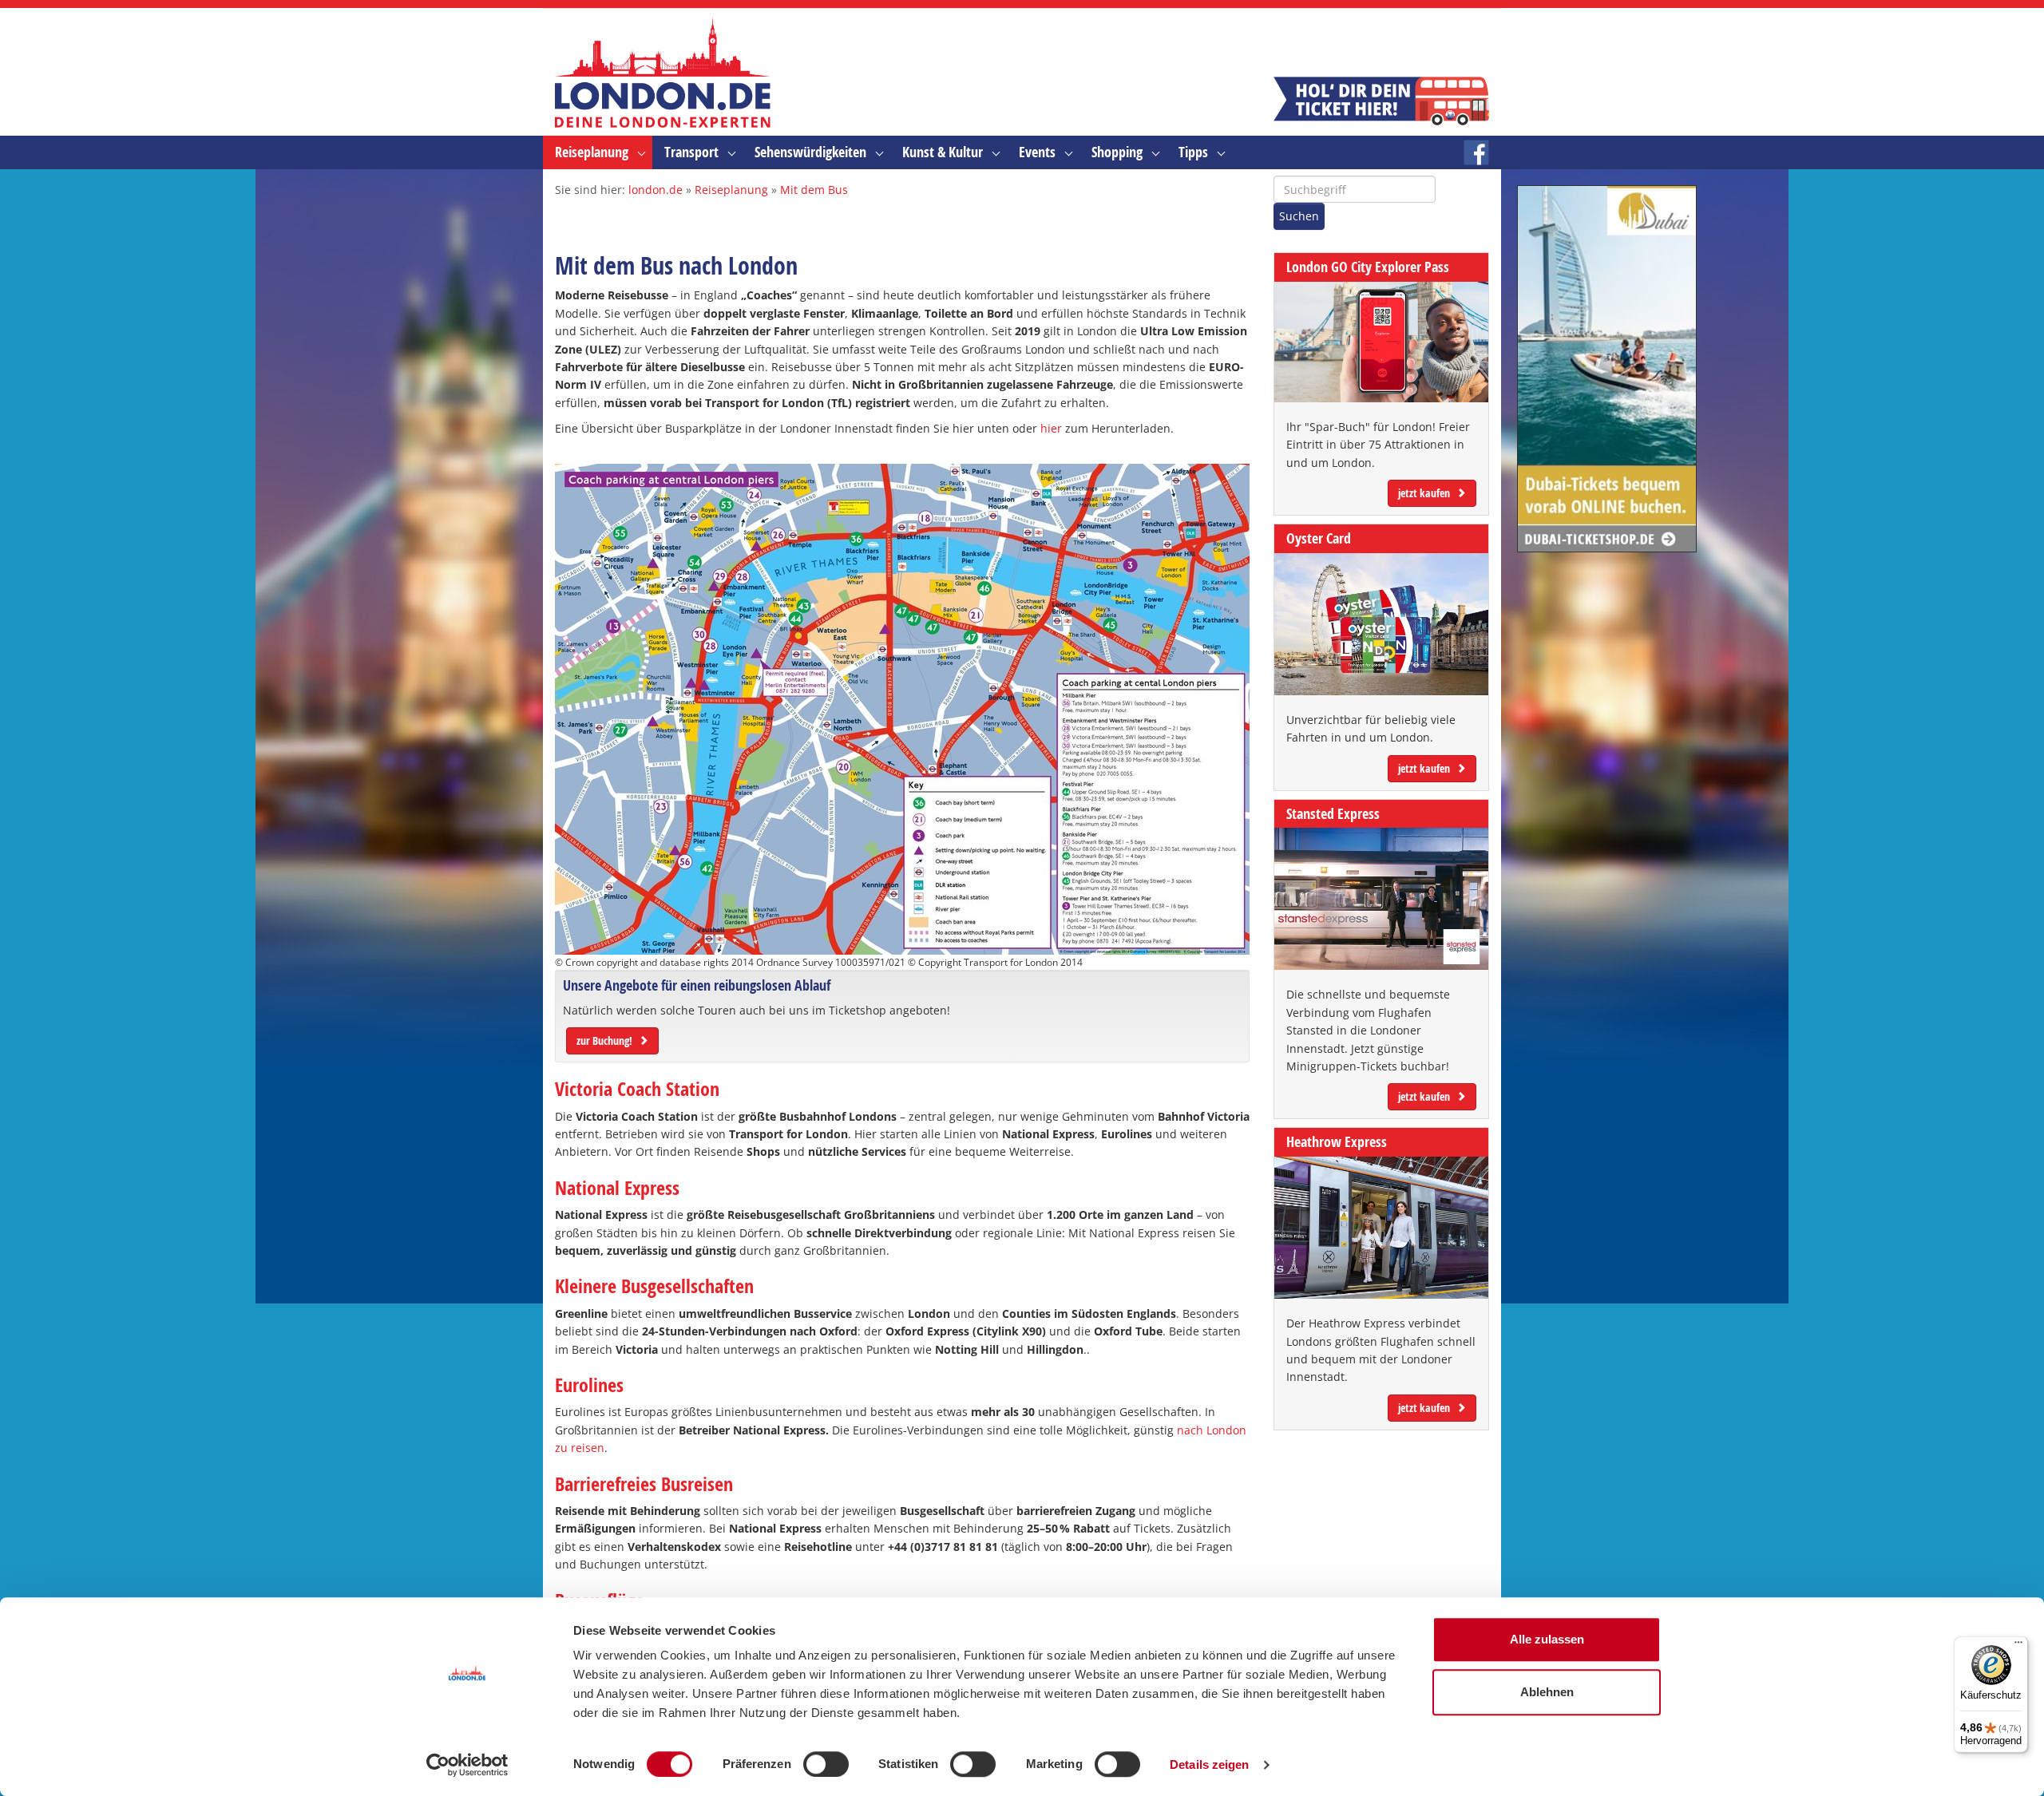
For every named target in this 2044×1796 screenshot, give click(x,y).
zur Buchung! (604, 1040)
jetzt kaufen (1424, 493)
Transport (691, 152)
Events (1037, 152)
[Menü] (2018, 1646)
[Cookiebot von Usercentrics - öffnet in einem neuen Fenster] (467, 1765)
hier (1051, 428)
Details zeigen (1209, 1764)
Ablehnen (1547, 1692)
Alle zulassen (1547, 1639)
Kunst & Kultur (943, 152)
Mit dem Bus (814, 190)
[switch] (826, 1764)
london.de (656, 190)
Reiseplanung (592, 152)
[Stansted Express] (1381, 899)
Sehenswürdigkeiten (810, 152)
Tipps (1193, 152)
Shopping (1117, 152)
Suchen (1299, 216)
